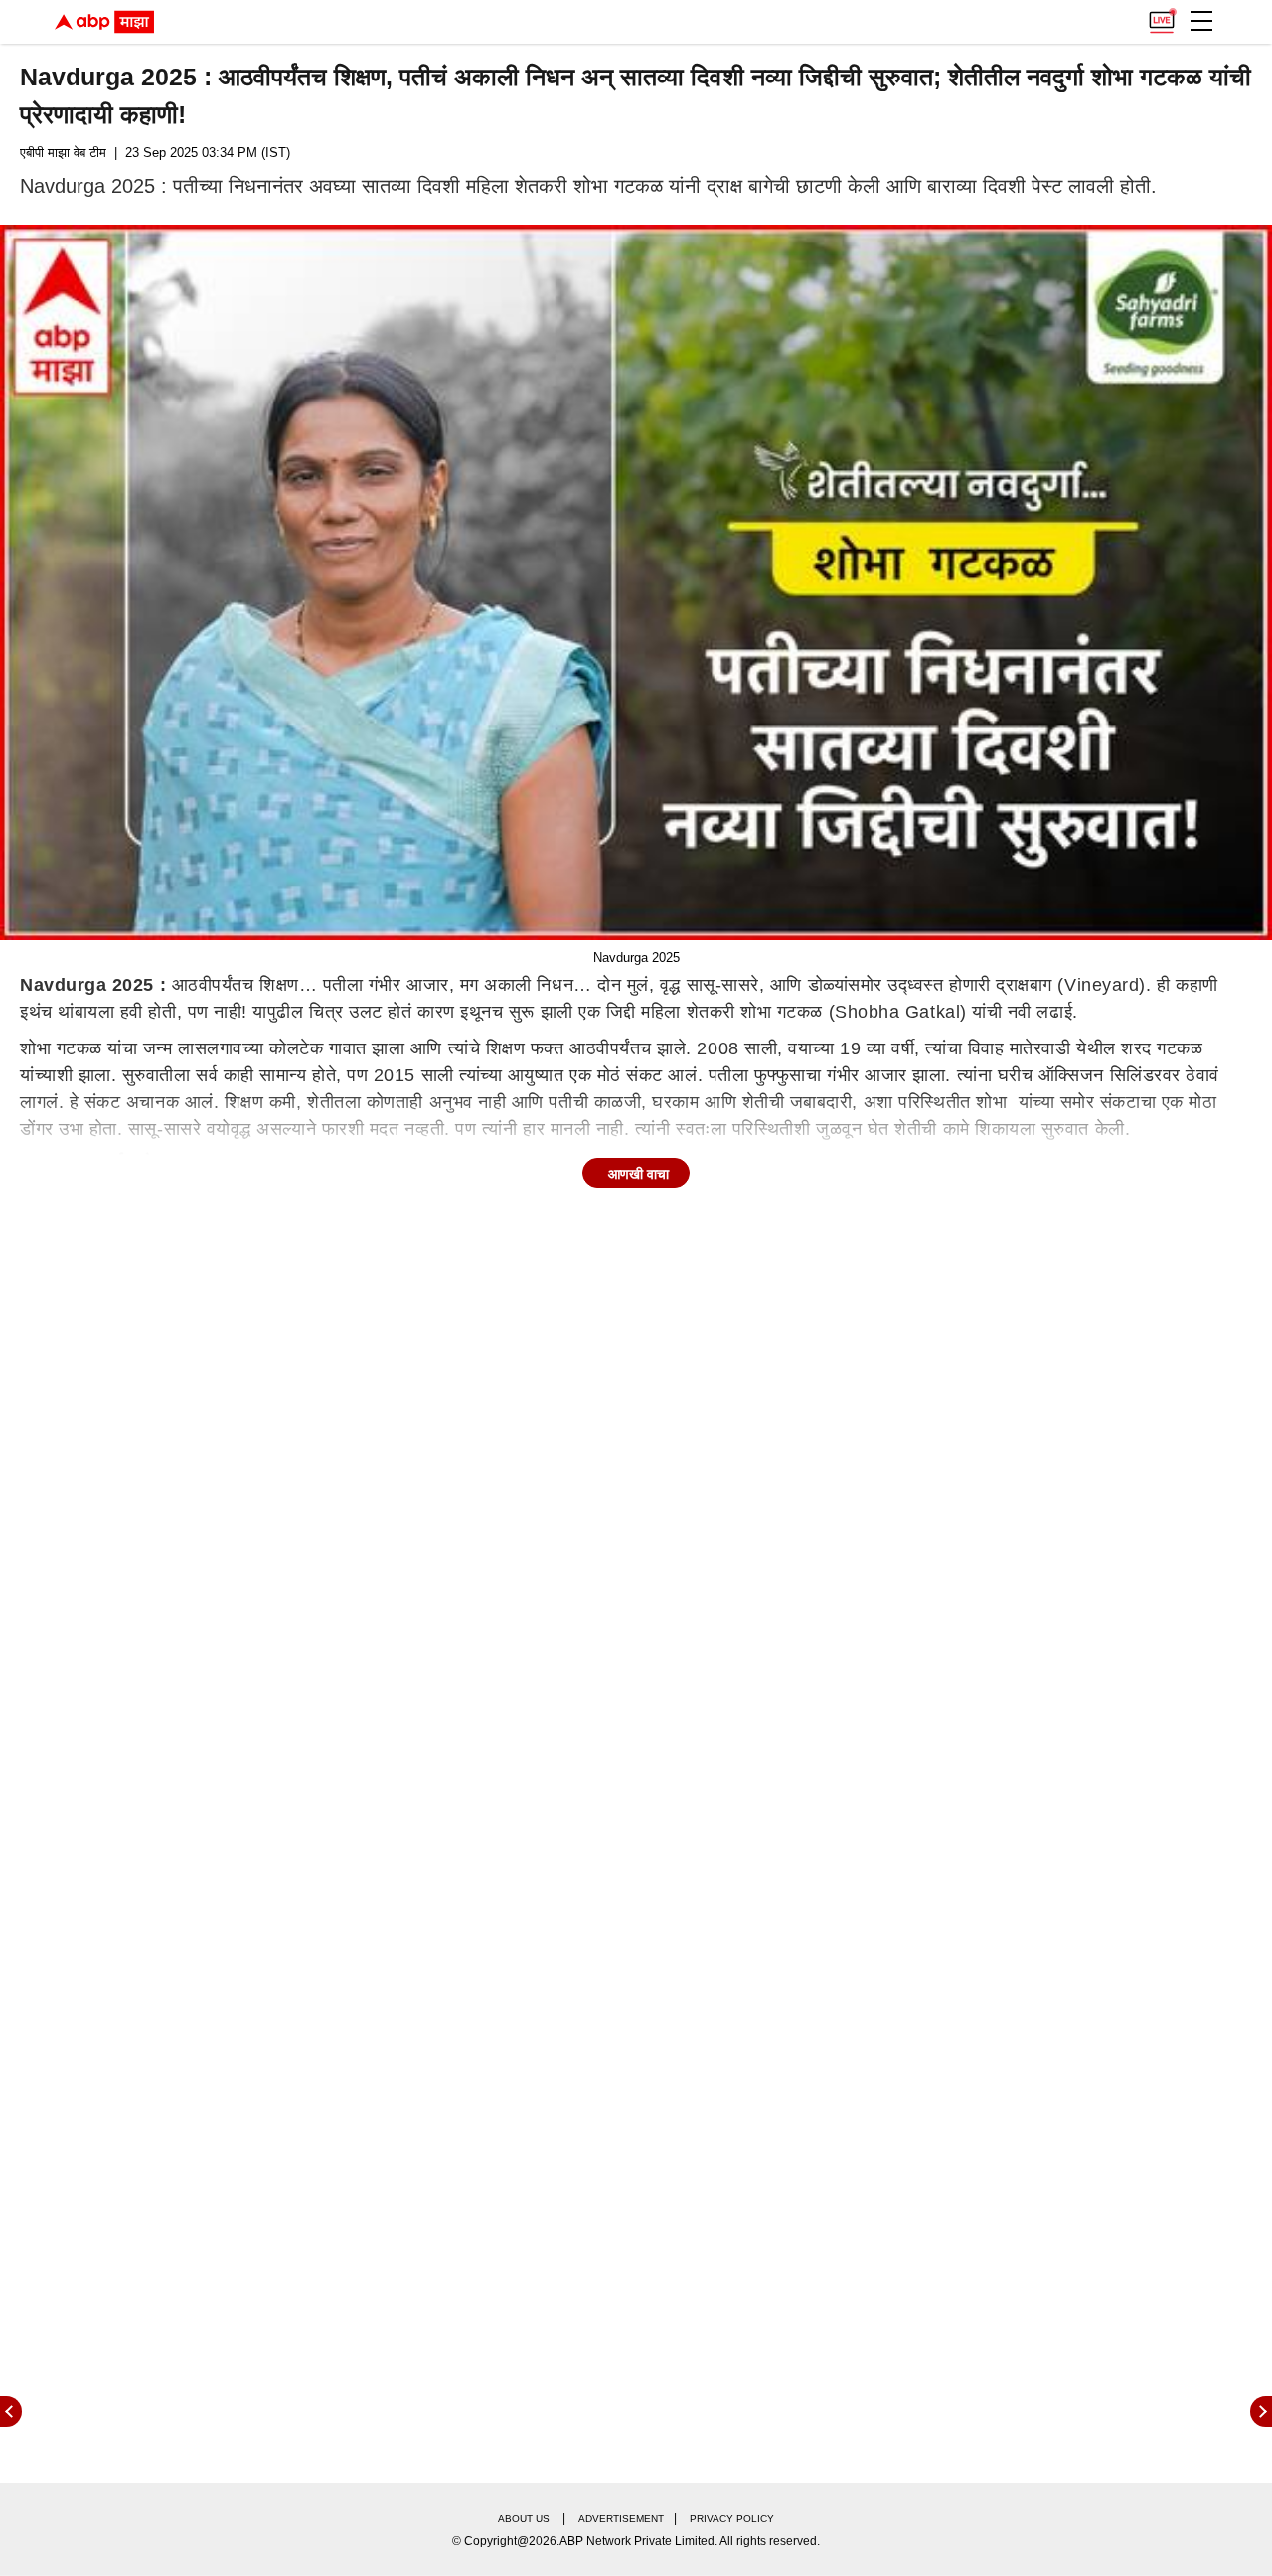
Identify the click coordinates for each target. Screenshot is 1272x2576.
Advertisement (621, 2519)
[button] (1201, 21)
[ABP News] (1261, 2412)
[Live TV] (1162, 16)
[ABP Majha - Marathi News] (104, 22)
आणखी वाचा (638, 1174)
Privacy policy (732, 2519)
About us (524, 2519)
